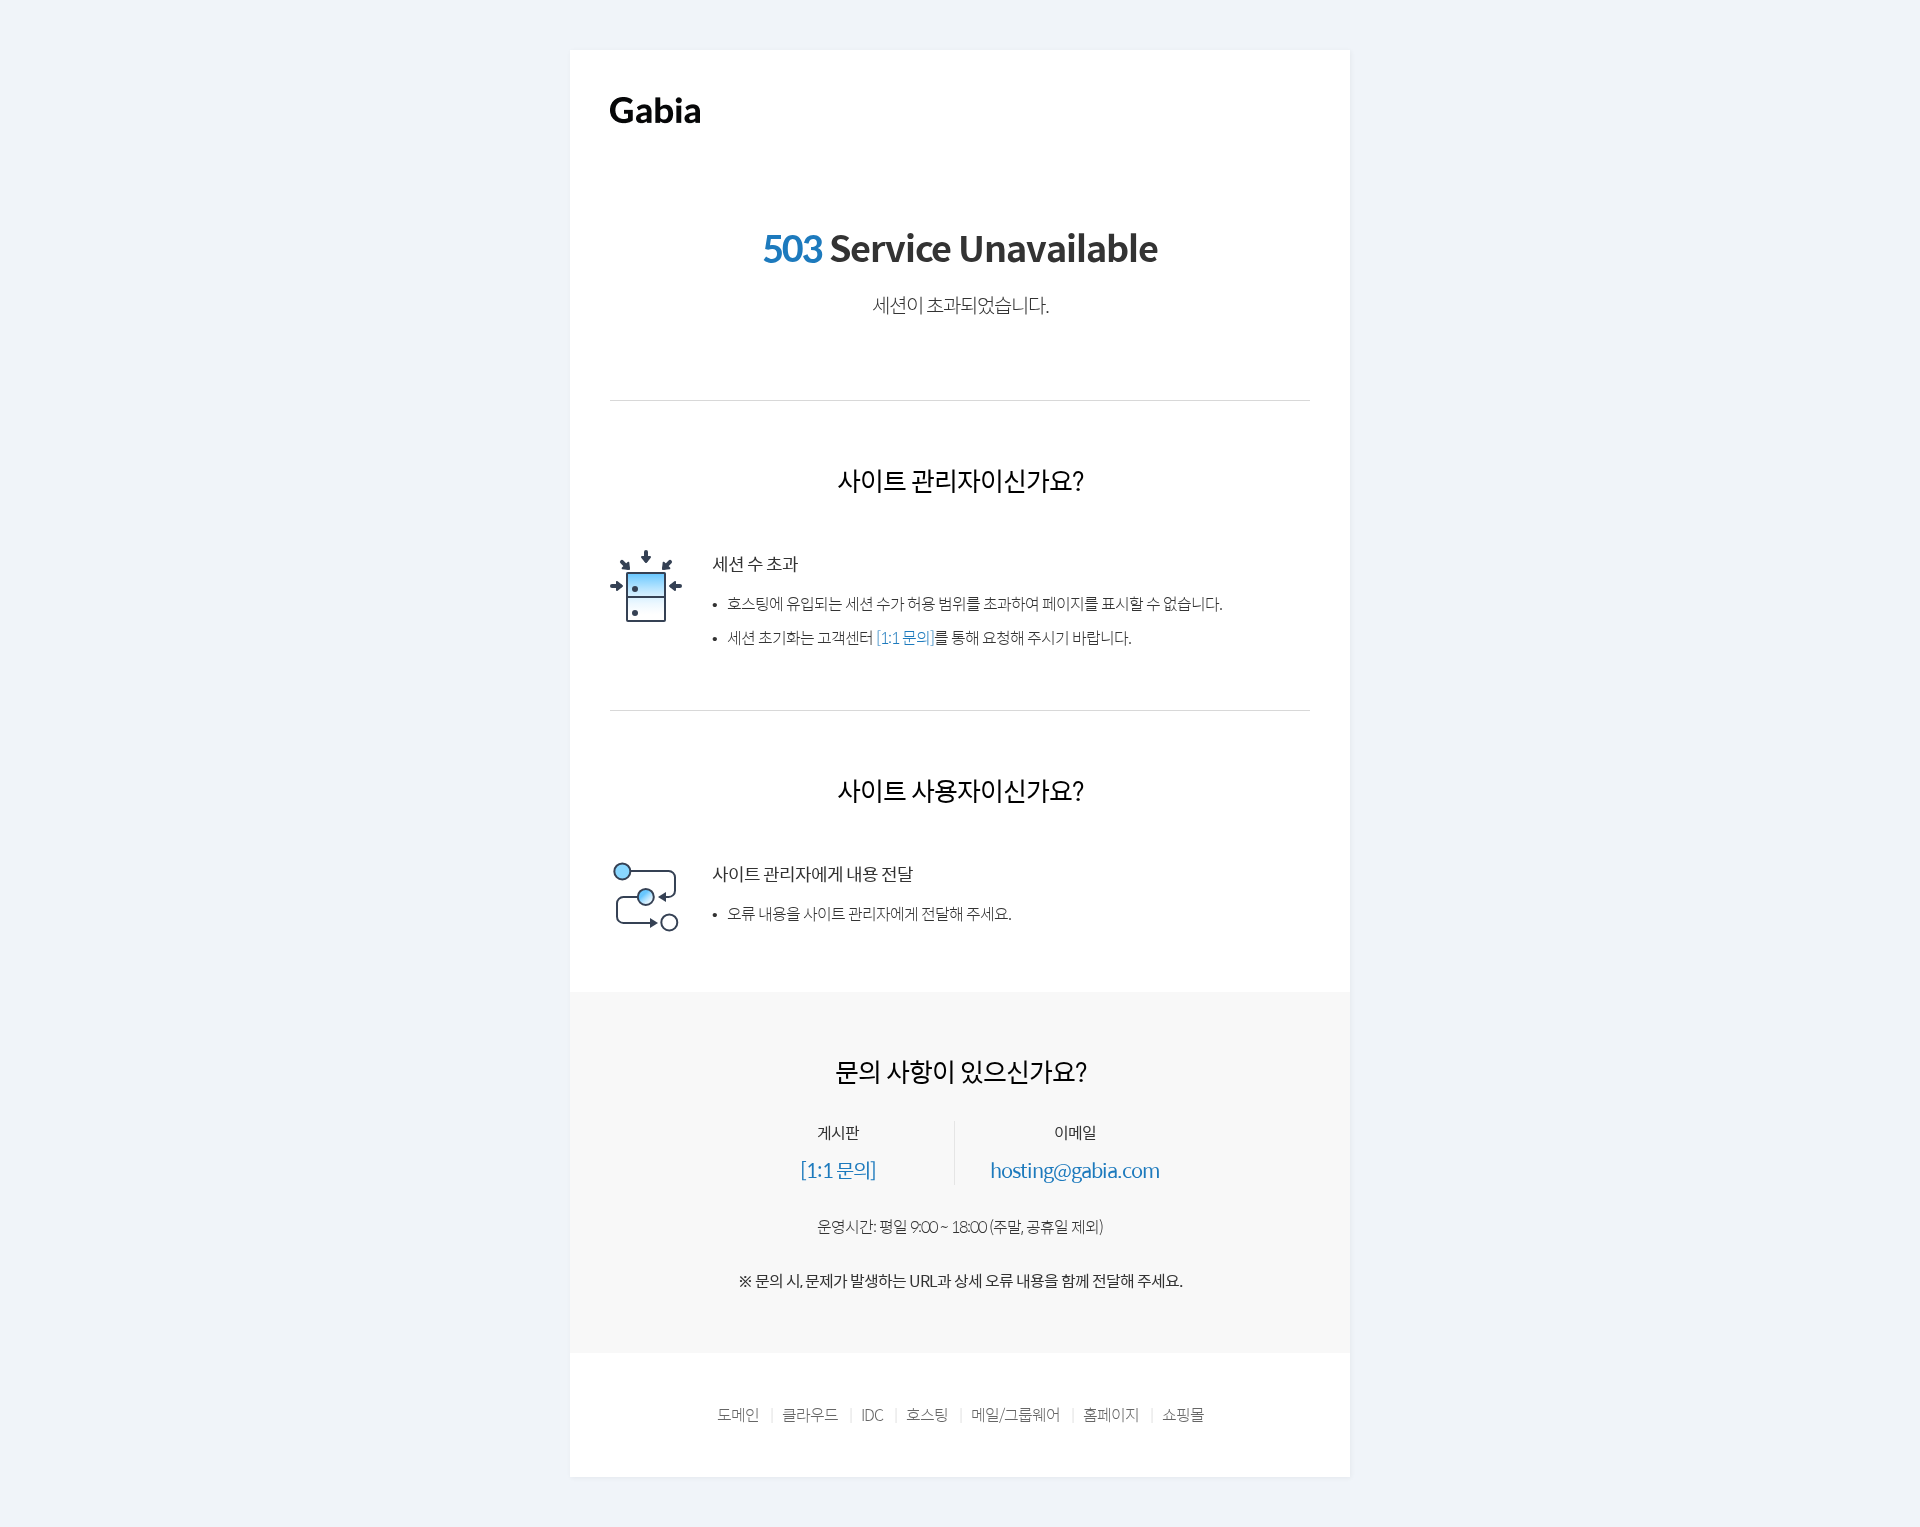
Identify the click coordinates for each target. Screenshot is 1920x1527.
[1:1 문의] (905, 637)
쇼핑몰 (1183, 1414)
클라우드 (810, 1414)
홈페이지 (1111, 1414)
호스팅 (927, 1414)
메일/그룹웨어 (1015, 1414)
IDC (872, 1414)
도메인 (738, 1414)
